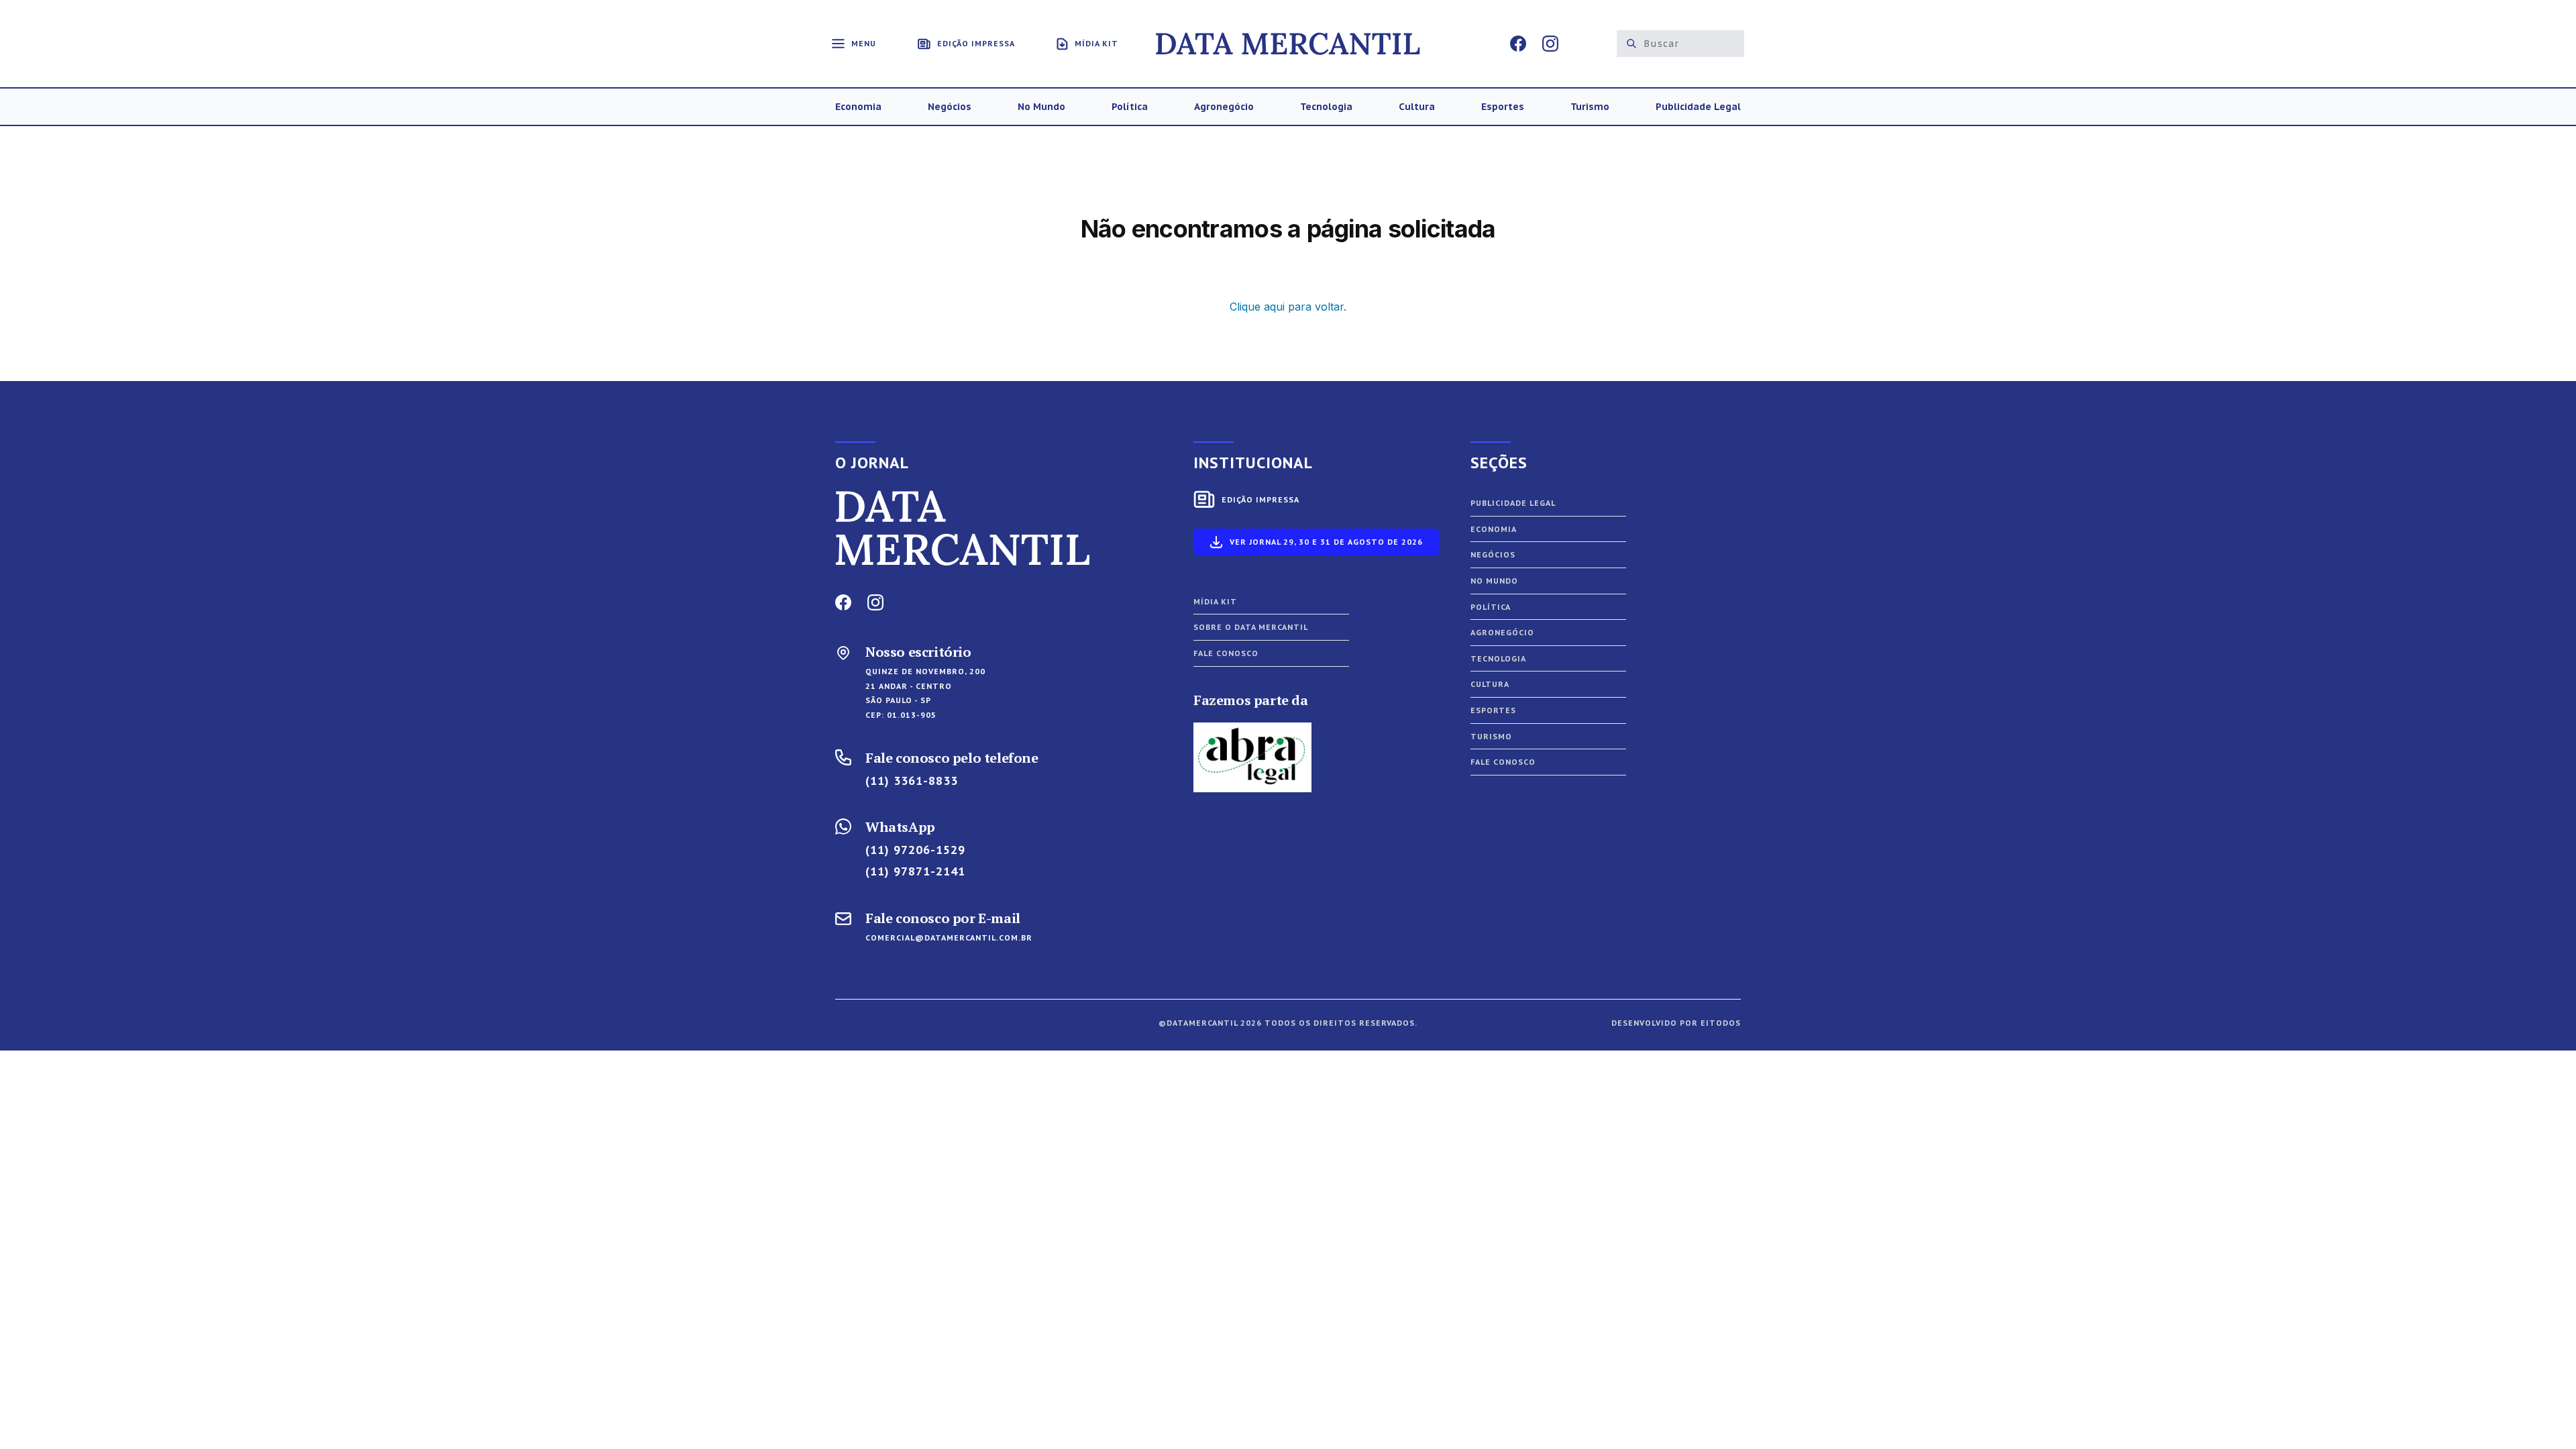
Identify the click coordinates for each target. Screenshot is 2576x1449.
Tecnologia (1498, 658)
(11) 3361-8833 (912, 781)
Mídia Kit (1215, 601)
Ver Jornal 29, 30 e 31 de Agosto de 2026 (1326, 542)
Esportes (1493, 710)
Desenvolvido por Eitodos (1676, 1023)
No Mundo (1494, 581)
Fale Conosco (1503, 762)
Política (1491, 607)
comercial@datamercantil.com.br (949, 937)
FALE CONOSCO (1226, 653)
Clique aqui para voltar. (1288, 307)
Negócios (1493, 554)
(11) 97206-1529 (915, 850)
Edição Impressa (1260, 499)
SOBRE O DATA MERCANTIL (1251, 627)
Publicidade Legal (1513, 503)
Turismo (1491, 736)
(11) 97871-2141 (915, 871)
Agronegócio (1502, 632)
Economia (1494, 529)
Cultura (1490, 684)
